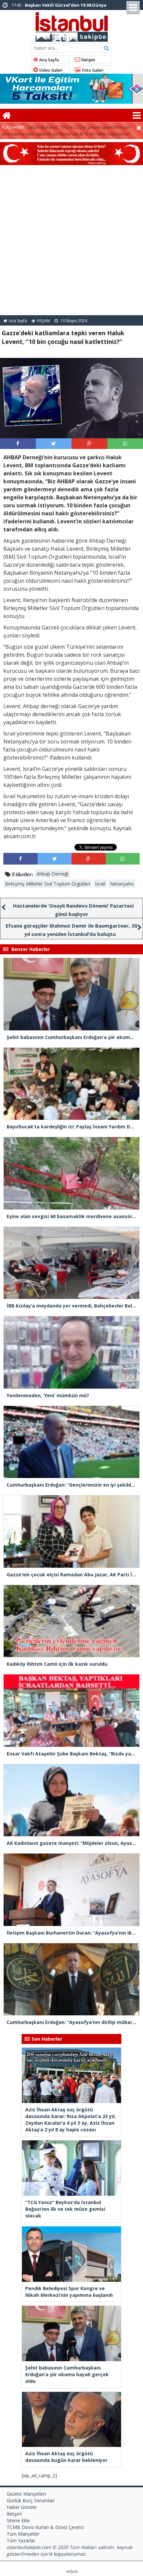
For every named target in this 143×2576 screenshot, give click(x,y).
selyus (72, 2571)
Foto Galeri (92, 70)
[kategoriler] (137, 115)
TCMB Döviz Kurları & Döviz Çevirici (45, 2527)
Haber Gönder (22, 2507)
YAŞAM (43, 321)
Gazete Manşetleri (26, 2494)
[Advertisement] (71, 240)
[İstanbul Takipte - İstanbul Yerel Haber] (72, 26)
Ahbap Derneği (53, 874)
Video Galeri (50, 70)
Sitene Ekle (18, 2520)
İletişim (88, 60)
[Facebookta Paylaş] (18, 443)
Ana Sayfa (49, 60)
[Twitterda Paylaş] (54, 443)
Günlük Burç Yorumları (31, 2500)
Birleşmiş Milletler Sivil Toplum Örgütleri (48, 884)
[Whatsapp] (125, 443)
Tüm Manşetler (23, 2534)
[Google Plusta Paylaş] (89, 443)
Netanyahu (122, 884)
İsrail (100, 884)
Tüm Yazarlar (21, 2540)
